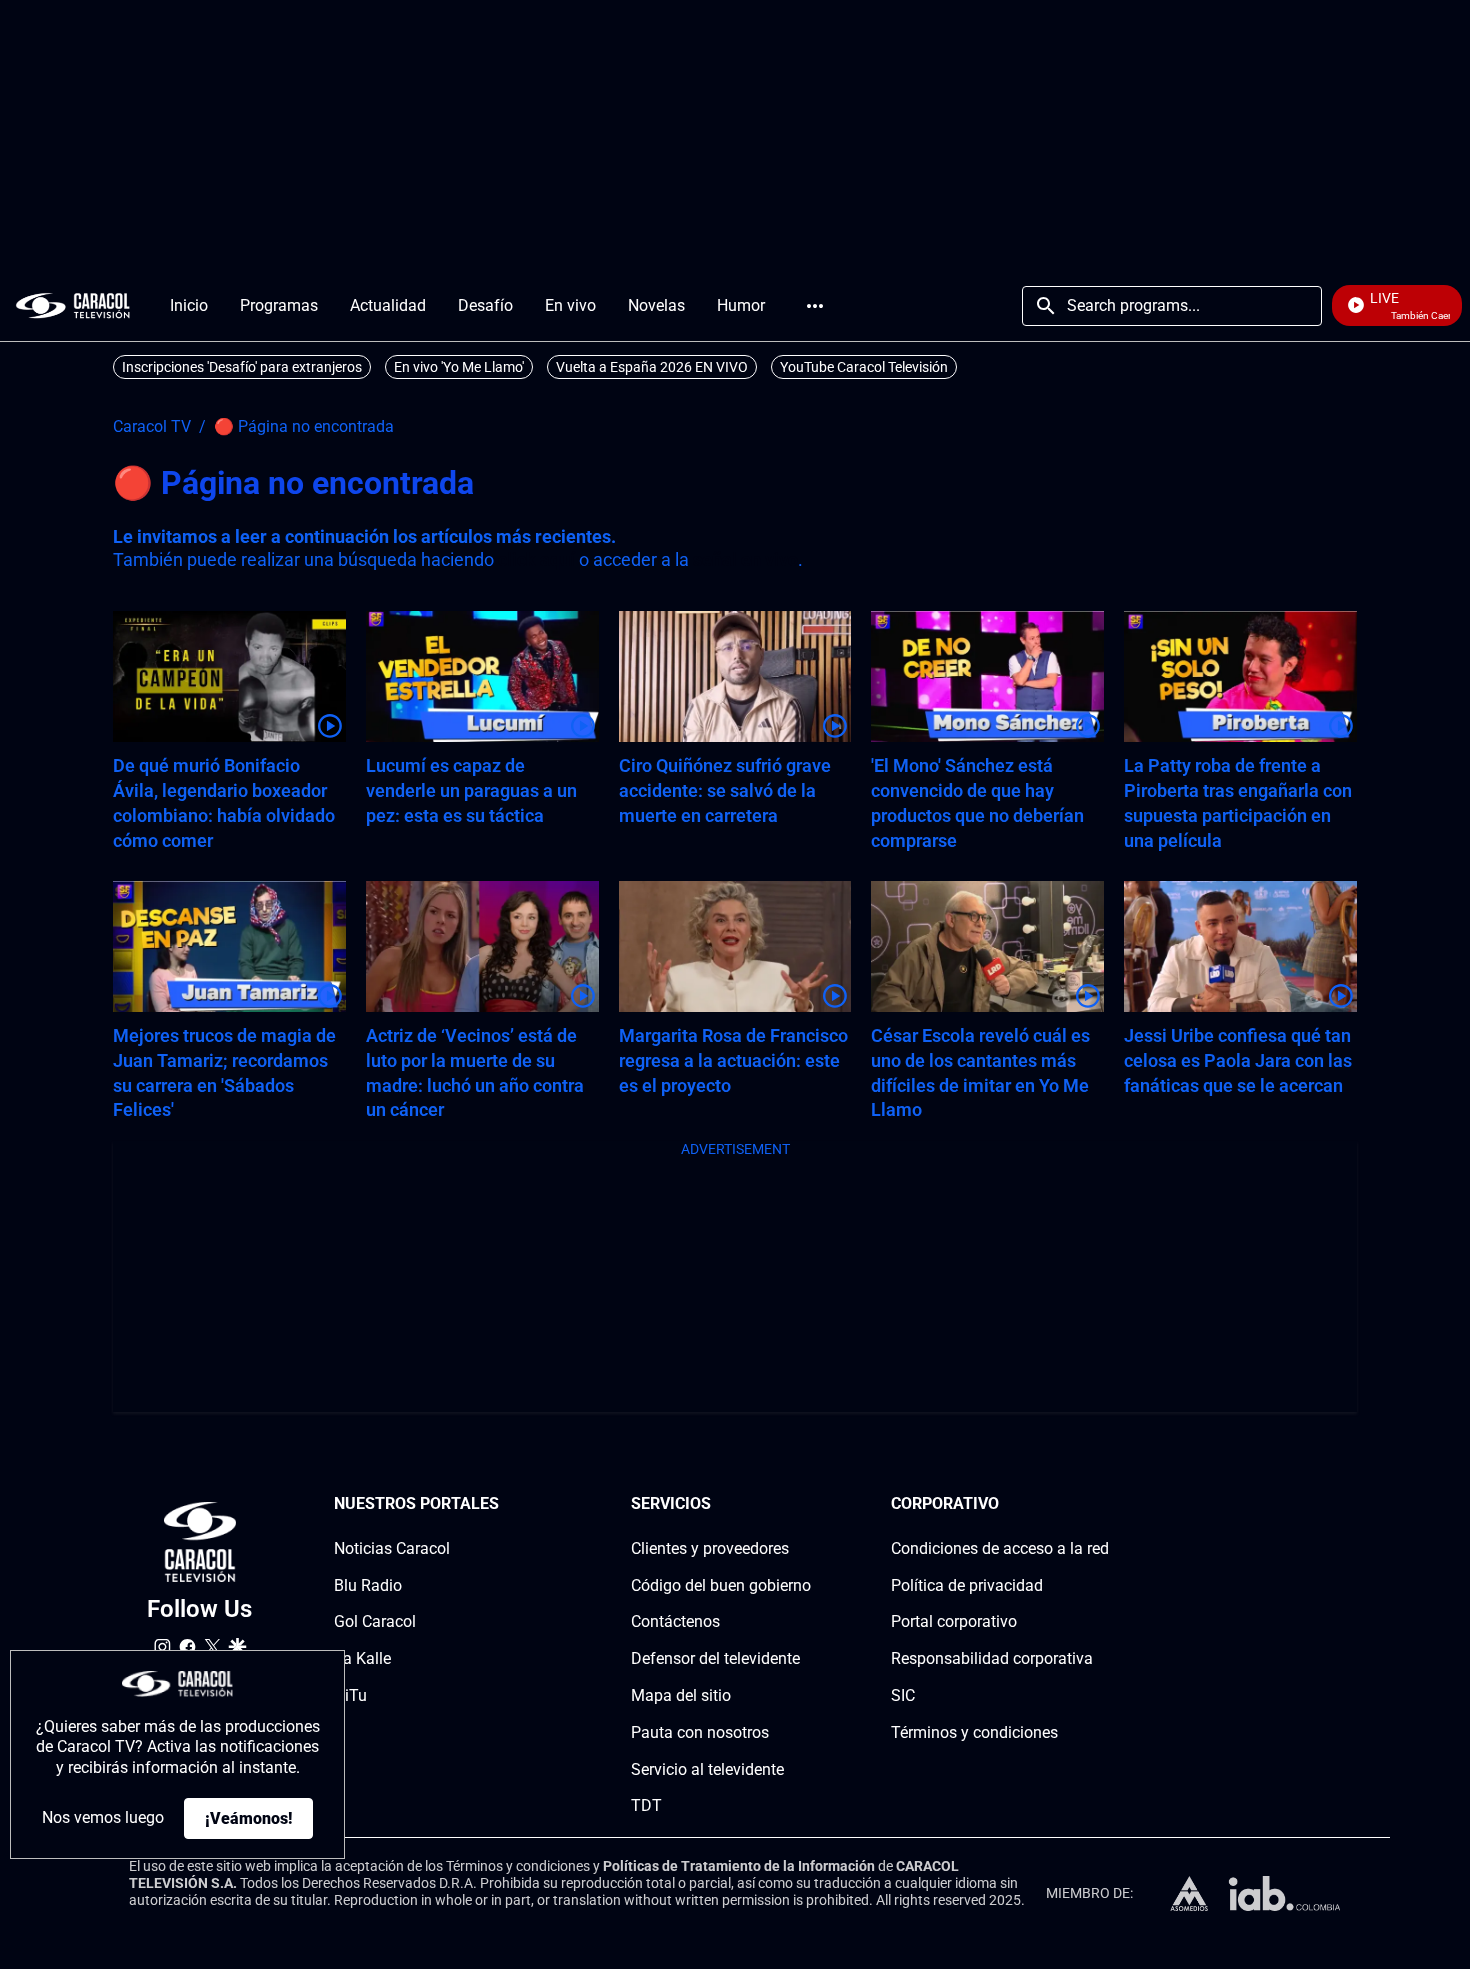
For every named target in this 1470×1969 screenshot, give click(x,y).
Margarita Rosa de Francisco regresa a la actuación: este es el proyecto (733, 1060)
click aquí (536, 559)
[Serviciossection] (805, 1504)
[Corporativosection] (1103, 1504)
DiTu (350, 1695)
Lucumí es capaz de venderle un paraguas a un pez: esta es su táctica (471, 790)
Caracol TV (152, 427)
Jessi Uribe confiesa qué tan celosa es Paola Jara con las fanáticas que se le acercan (1238, 1060)
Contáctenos (675, 1621)
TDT (646, 1805)
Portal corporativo (954, 1621)
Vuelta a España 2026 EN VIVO (652, 367)
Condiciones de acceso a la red (1000, 1548)
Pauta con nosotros (700, 1732)
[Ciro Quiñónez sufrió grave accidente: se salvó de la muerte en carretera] (735, 676)
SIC (903, 1695)
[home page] (73, 305)
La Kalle (362, 1658)
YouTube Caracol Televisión (864, 367)
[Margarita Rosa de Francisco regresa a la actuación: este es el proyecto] (735, 946)
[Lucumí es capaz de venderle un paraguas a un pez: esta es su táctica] (482, 676)
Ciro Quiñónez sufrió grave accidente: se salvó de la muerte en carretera (725, 790)
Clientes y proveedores (710, 1548)
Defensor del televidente (715, 1658)
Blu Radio (368, 1585)
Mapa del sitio (681, 1695)
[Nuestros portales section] (505, 1504)
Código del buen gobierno (721, 1585)
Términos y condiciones (974, 1732)
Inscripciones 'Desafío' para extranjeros (242, 367)
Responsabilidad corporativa (992, 1658)
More (815, 306)
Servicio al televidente (707, 1769)
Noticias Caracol (392, 1548)
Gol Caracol (375, 1621)
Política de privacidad (967, 1585)
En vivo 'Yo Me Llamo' (459, 367)
